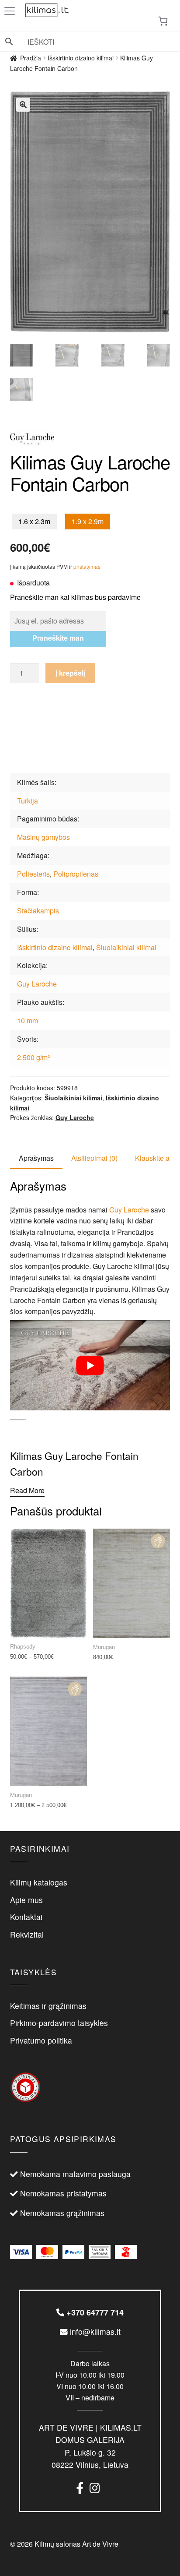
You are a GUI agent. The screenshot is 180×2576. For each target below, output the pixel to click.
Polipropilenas (76, 874)
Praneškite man (58, 638)
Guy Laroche (37, 984)
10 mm (28, 1020)
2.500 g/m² (33, 1057)
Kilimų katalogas (39, 1882)
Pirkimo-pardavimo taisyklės (59, 2023)
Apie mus (26, 1900)
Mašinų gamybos (43, 837)
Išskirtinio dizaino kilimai (81, 58)
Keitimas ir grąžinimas (48, 2006)
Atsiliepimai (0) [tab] (94, 1158)
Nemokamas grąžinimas (62, 2213)
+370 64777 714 (94, 2312)
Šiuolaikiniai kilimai (126, 947)
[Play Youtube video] (90, 1365)
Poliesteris (33, 874)
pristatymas (87, 566)
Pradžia (31, 58)
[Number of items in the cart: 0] (163, 21)
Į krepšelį (70, 673)
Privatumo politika (41, 2040)
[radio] (34, 522)
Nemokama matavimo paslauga (75, 2174)
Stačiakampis (38, 911)
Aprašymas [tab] (36, 1158)
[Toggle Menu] (11, 11)
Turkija (28, 801)
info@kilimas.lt (94, 2331)
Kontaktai (26, 1917)
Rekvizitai (27, 1934)
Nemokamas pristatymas (63, 2193)
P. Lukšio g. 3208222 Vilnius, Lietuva (90, 2446)
